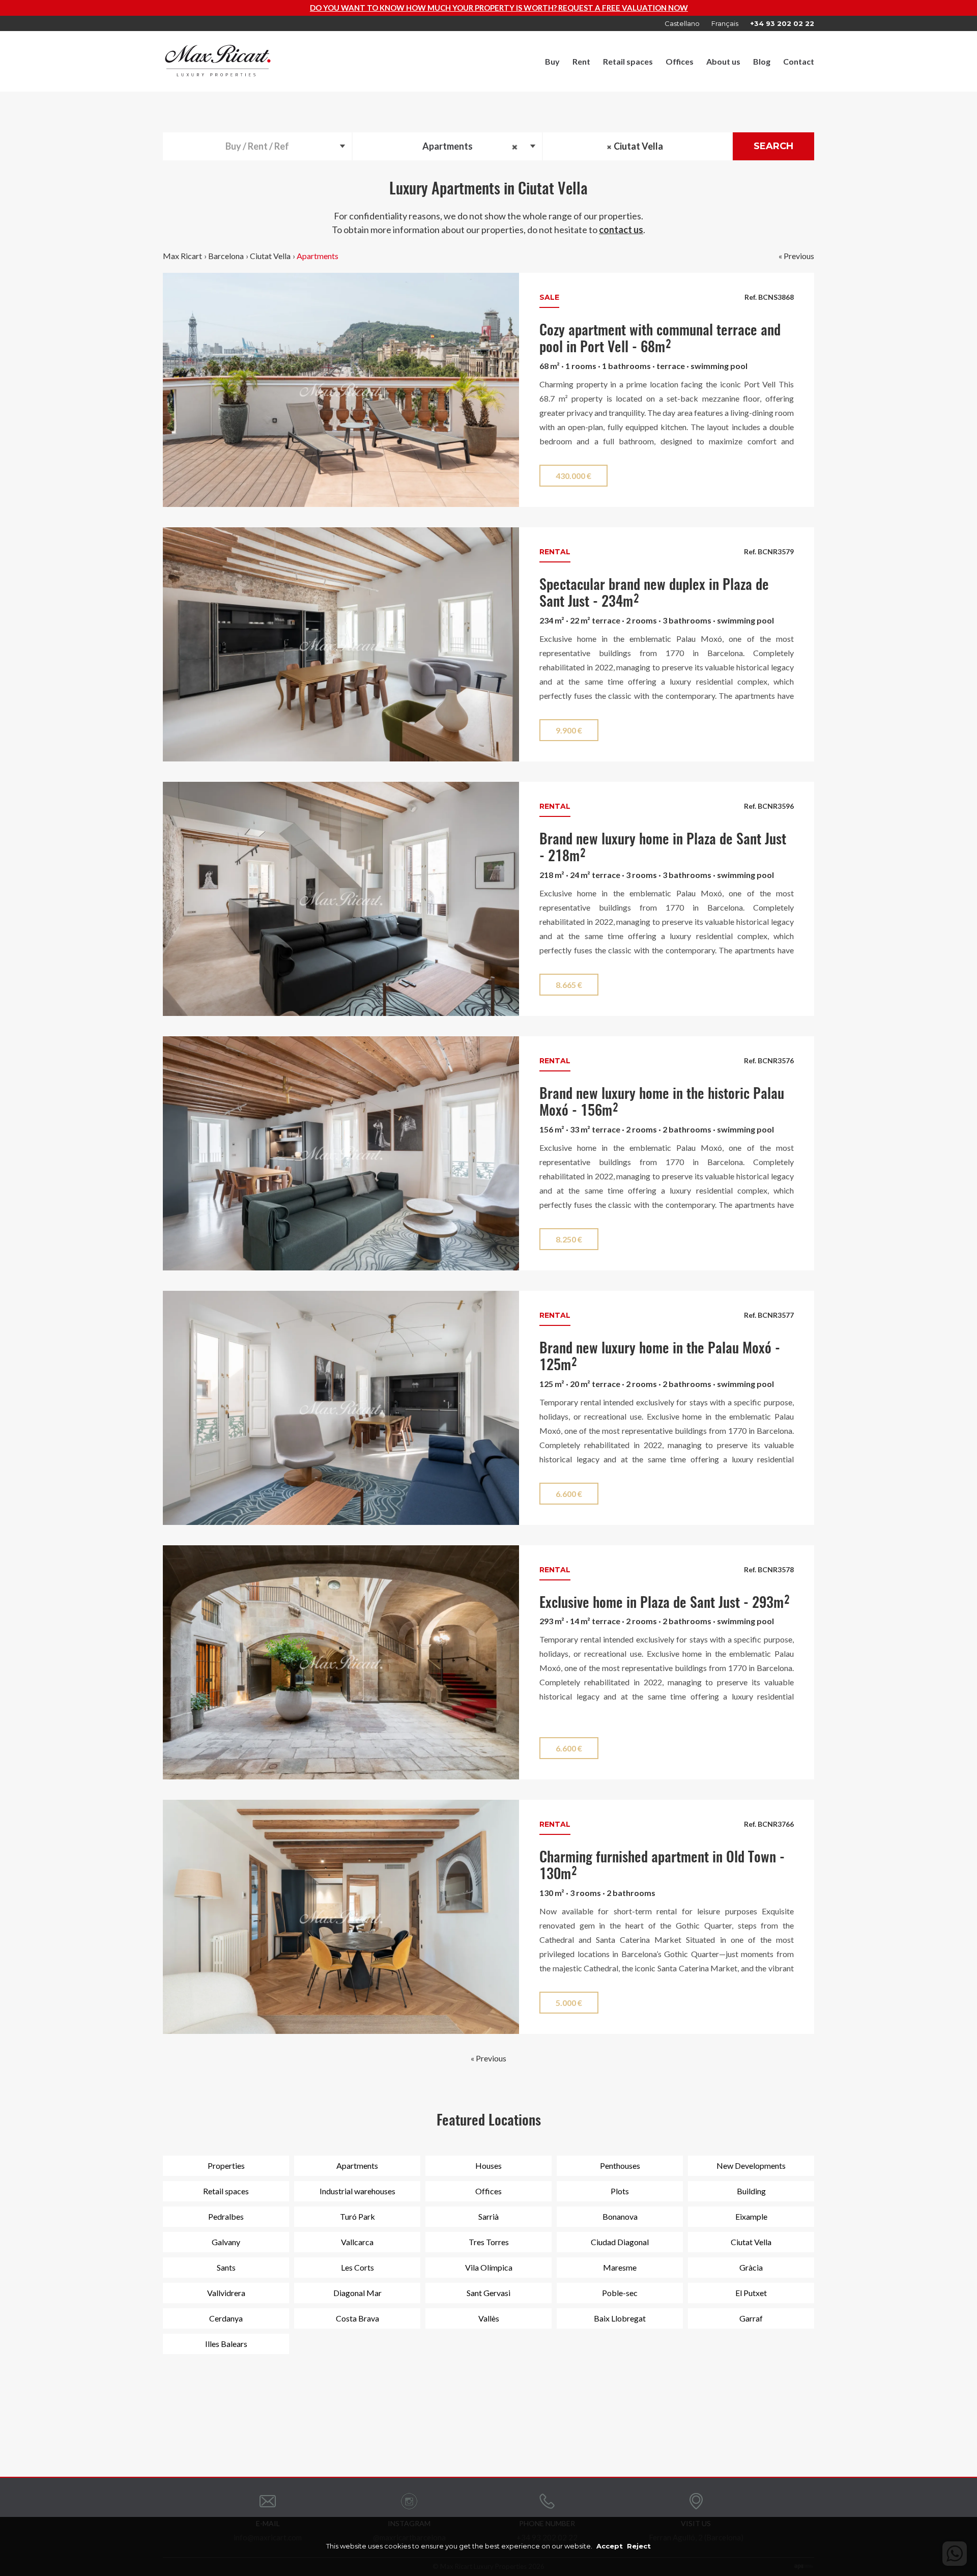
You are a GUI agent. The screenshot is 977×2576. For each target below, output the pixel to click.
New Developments (751, 2165)
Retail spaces (628, 61)
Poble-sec (620, 2293)
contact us (621, 230)
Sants (226, 2267)
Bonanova (620, 2216)
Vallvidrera (226, 2293)
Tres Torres (489, 2242)
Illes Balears (226, 2344)
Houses (489, 2165)
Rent (581, 61)
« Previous (796, 256)
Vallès (489, 2318)
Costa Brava (357, 2318)
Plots (620, 2191)
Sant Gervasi (489, 2293)
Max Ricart (182, 256)
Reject (639, 2546)
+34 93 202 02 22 (782, 23)
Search (773, 146)
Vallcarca (357, 2242)
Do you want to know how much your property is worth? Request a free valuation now (281, 8)
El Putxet (751, 2293)
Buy (552, 61)
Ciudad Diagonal (620, 2242)
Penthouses (620, 2165)
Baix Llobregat (620, 2318)
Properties (226, 2165)
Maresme (620, 2267)
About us (723, 61)
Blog (762, 61)
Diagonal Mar (357, 2293)
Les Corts (357, 2267)
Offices (680, 61)
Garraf (751, 2318)
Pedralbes (226, 2216)
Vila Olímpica (489, 2267)
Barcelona (226, 256)
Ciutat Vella (270, 256)
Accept (610, 2546)
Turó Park (357, 2216)
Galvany (226, 2242)
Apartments (318, 256)
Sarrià (489, 2216)
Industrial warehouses (357, 2191)
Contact (799, 61)
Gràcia (751, 2267)
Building (751, 2191)
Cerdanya (226, 2318)
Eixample (751, 2216)
